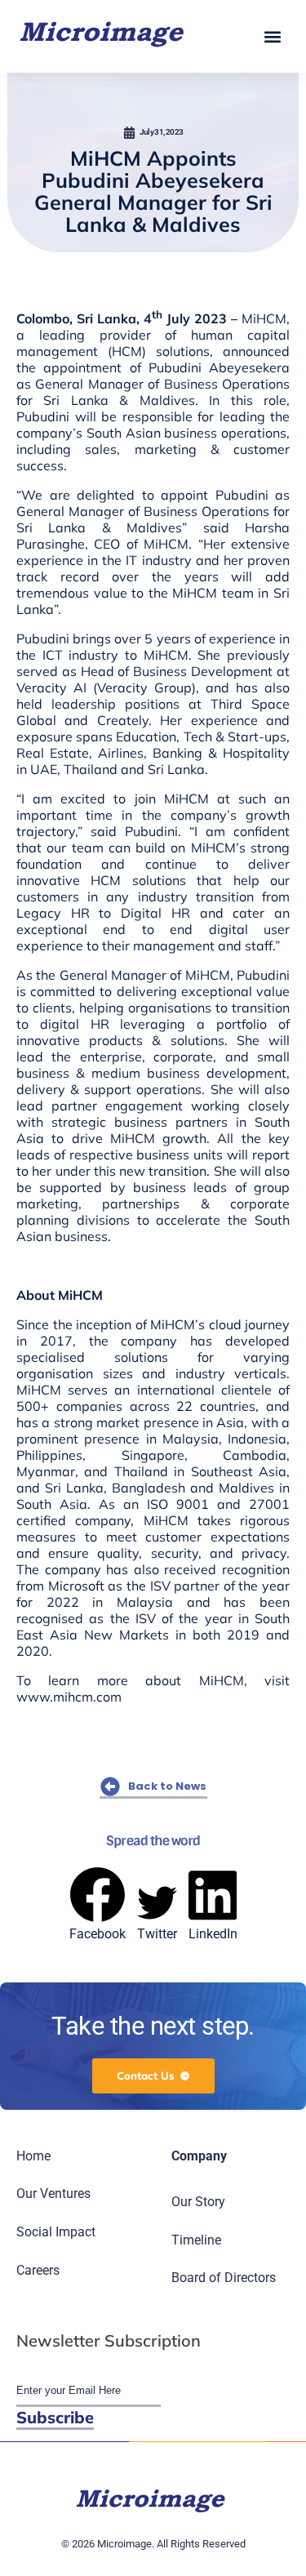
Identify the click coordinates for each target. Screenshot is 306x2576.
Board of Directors (224, 2278)
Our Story (198, 2202)
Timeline (196, 2240)
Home (33, 2156)
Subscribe (55, 2417)
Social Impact (56, 2232)
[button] (272, 36)
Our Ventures (53, 2193)
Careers (38, 2270)
